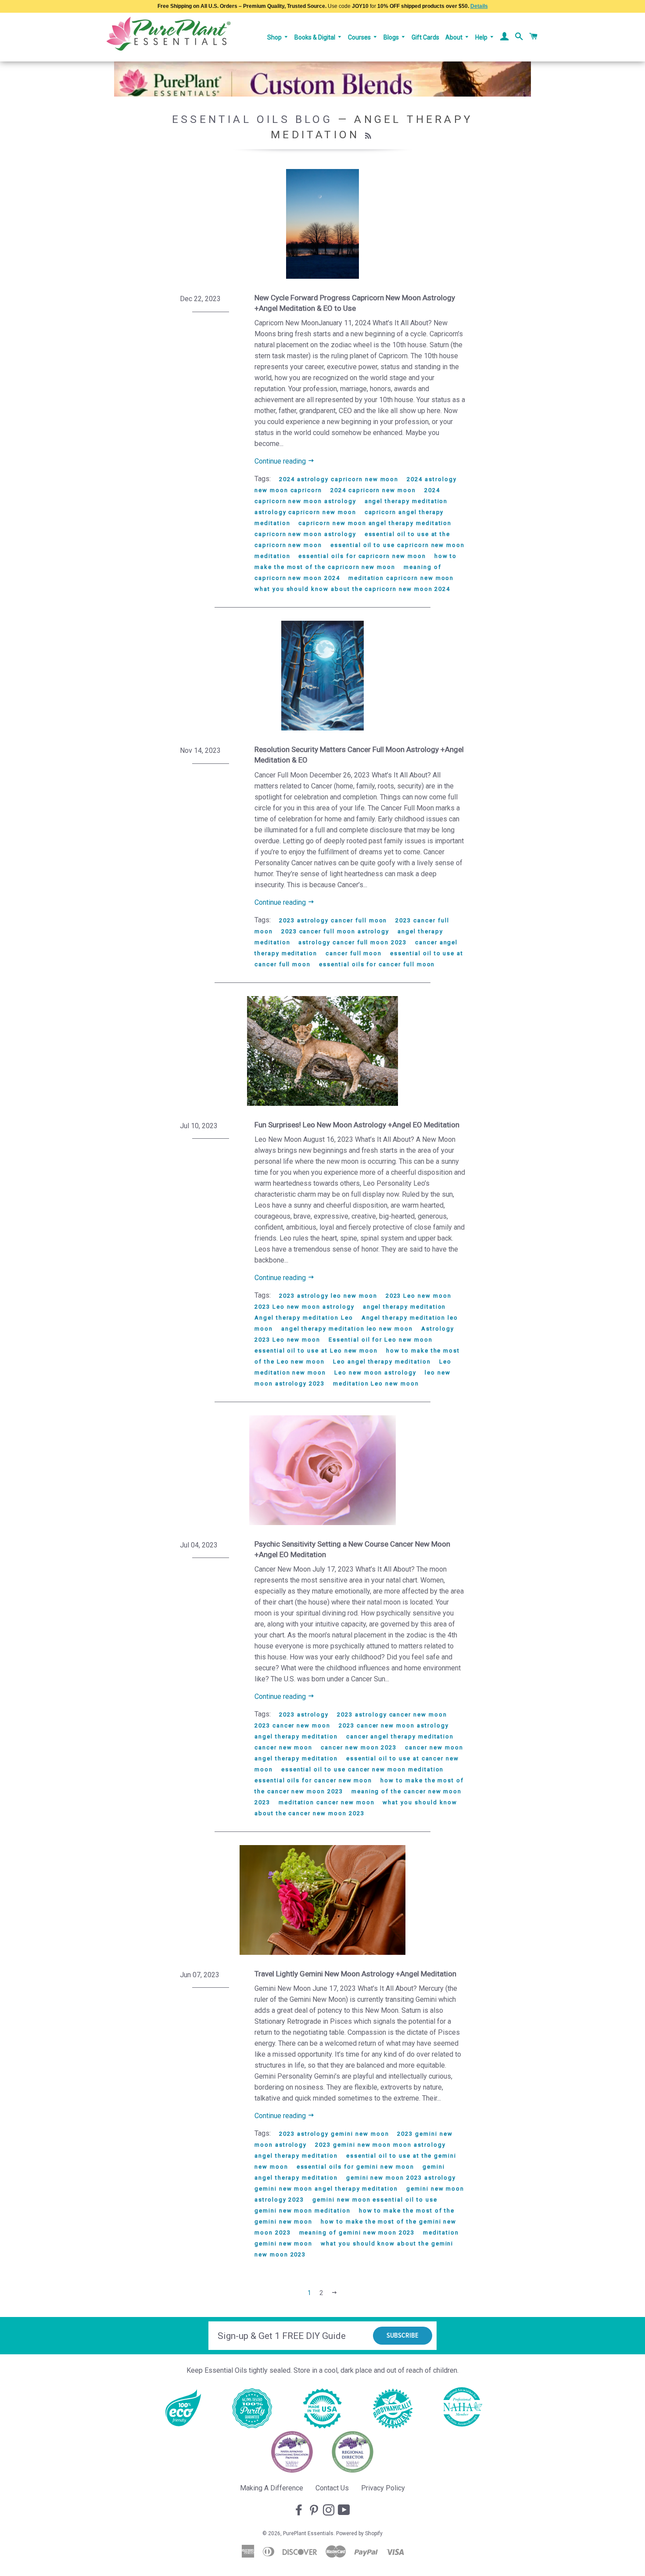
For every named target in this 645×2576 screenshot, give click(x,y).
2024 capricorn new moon (373, 490)
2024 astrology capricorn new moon (339, 479)
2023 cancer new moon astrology (394, 1725)
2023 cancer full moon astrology (335, 931)
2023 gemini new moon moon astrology (380, 2145)
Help (482, 37)
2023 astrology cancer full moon (333, 920)
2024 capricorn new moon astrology (347, 496)
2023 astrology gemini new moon (334, 2134)
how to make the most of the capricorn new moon (356, 561)
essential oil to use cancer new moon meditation (363, 1769)
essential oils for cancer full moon (377, 964)
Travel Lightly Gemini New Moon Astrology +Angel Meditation (355, 1974)
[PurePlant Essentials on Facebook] (300, 2511)
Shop (275, 37)
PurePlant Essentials (308, 2533)
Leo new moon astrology (375, 1373)
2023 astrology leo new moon (328, 1296)
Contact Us (332, 2488)
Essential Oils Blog (252, 119)
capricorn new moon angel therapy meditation (375, 523)
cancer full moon (354, 953)
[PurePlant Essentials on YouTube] (345, 2511)
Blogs (392, 37)
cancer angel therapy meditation (400, 1736)
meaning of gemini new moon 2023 (357, 2232)
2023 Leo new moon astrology (305, 1307)
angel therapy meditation (406, 501)
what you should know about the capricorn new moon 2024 (352, 589)
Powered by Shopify (359, 2533)
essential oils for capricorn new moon (362, 556)
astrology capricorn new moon (305, 512)
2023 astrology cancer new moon (392, 1714)
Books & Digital (315, 37)
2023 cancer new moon (292, 1725)
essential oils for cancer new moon (313, 1780)
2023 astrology (304, 1714)
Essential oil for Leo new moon (381, 1340)
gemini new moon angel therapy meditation (326, 2189)
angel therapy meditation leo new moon (347, 1329)
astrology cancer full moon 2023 (352, 942)
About (455, 37)
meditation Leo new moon (376, 1383)
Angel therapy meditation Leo (304, 1318)
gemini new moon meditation (303, 2211)
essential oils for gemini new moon (355, 2167)
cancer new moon (283, 1747)
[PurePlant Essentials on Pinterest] (315, 2511)
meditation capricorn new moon (401, 578)
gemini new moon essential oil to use (375, 2200)
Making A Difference (272, 2488)
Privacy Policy (383, 2488)
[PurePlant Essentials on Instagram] (330, 2511)
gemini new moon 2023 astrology (401, 2178)
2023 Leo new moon (419, 1296)
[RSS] (369, 136)
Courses (360, 37)
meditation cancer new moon (327, 1802)
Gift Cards (425, 37)
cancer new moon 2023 (359, 1747)
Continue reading (281, 461)
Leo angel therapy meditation (382, 1362)
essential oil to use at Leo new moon (316, 1351)
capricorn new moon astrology (305, 534)
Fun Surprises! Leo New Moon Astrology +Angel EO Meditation (357, 1125)
